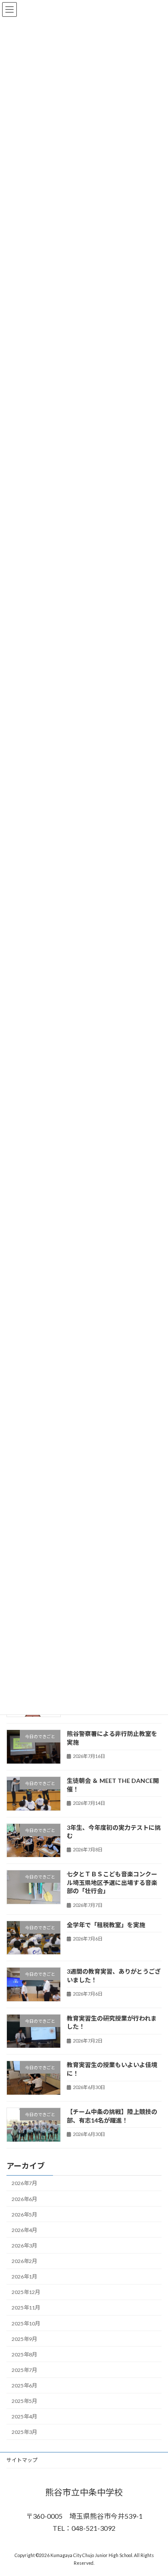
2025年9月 (24, 2339)
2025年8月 (24, 2354)
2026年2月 (24, 2261)
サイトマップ (22, 2460)
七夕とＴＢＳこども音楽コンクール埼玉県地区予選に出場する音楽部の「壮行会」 (112, 1882)
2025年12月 (26, 2292)
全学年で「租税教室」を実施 (106, 1924)
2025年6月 (24, 2385)
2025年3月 (24, 2432)
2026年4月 (24, 2230)
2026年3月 (24, 2246)
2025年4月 (24, 2416)
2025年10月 (26, 2323)
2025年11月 (26, 2308)
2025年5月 (24, 2401)
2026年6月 (24, 2199)
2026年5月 (24, 2214)
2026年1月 (24, 2277)
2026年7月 (24, 2183)
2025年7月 (24, 2370)
